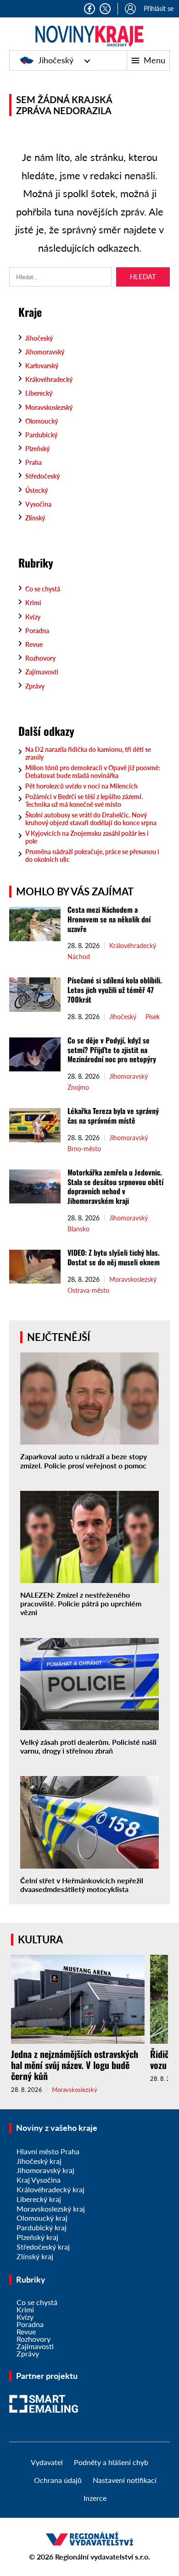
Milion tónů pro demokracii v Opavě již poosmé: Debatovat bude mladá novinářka (93, 772)
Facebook (89, 9)
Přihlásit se (159, 8)
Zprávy (35, 686)
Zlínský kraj (35, 2256)
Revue (34, 644)
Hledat (143, 276)
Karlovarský (42, 366)
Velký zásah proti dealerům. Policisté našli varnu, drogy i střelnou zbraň (88, 1746)
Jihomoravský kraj (45, 2170)
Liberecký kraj (39, 2199)
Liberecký (39, 393)
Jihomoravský (45, 352)
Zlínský (35, 518)
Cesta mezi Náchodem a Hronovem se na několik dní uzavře (109, 919)
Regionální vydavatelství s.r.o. (103, 2557)
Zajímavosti (42, 672)
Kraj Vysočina (39, 2180)
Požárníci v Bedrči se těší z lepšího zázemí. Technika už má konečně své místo (84, 800)
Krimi (33, 603)
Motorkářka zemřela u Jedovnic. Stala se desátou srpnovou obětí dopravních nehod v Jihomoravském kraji (115, 1186)
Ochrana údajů (58, 2480)
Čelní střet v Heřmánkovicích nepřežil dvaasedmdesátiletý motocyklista (82, 1885)
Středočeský (42, 476)
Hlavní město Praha (48, 2151)
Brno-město (84, 1149)
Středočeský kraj (43, 2247)
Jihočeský (56, 60)
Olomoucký (42, 421)
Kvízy (33, 617)
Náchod (79, 957)
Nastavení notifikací (125, 2480)
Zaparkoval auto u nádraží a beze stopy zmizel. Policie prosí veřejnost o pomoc (84, 1461)
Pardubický (41, 435)
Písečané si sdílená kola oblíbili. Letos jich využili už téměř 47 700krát (115, 990)
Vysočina (38, 504)
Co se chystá (43, 589)
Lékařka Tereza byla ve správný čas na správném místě (113, 1116)
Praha (34, 462)
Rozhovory (40, 658)
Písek (153, 1017)
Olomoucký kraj (42, 2218)
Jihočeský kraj (39, 2161)
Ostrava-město (88, 1291)
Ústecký (36, 490)
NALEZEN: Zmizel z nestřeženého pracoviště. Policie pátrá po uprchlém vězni (81, 1603)
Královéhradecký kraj (50, 2189)
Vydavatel (47, 2462)
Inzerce (95, 2498)
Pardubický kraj (42, 2227)
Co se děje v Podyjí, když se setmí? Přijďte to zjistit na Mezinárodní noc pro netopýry (113, 1050)
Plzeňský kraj (37, 2237)
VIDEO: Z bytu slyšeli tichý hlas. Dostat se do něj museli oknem (114, 1257)
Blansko (78, 1229)
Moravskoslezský (49, 407)
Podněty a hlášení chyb (111, 2462)
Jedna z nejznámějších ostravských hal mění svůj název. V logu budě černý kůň (75, 2065)
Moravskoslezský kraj (51, 2209)
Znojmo (78, 1087)
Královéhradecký (49, 379)
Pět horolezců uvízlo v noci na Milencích (81, 786)
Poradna (37, 631)
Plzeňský (37, 449)
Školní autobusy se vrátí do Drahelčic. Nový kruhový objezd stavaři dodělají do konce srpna (91, 819)
